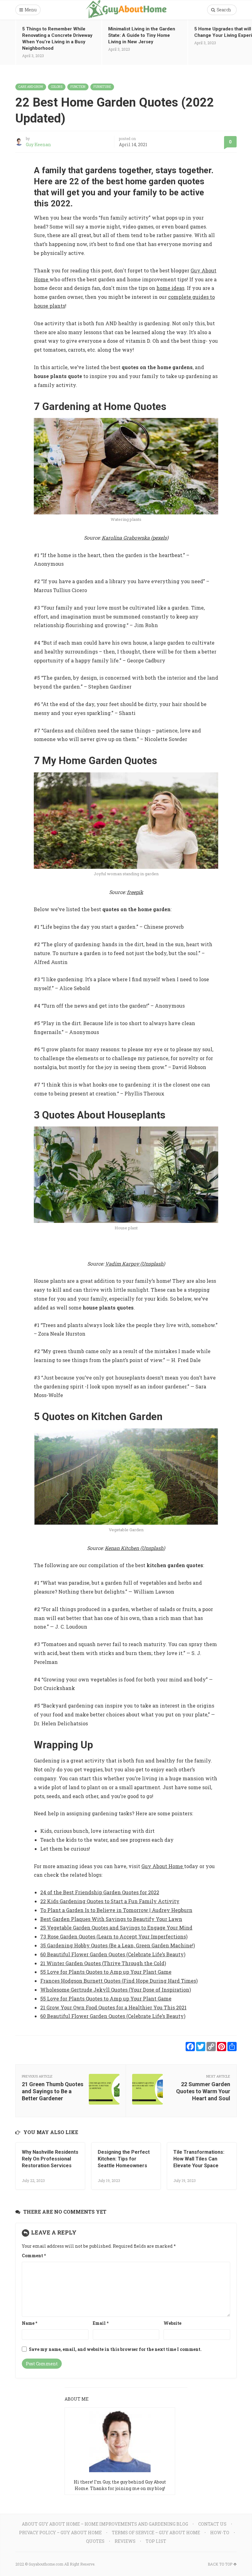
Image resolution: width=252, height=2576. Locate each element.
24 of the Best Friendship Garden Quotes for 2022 (100, 1892)
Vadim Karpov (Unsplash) (135, 1264)
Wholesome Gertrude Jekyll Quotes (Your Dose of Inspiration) (116, 1990)
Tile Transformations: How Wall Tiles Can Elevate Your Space (199, 2159)
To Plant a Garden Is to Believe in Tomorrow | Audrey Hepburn (116, 1910)
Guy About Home (163, 1866)
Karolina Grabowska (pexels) (135, 538)
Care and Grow (31, 87)
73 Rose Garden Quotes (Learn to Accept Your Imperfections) (114, 1936)
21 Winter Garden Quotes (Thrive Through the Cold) (103, 1963)
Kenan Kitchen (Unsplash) (135, 1548)
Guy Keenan (38, 144)
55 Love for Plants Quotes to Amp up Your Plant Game (106, 1972)
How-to (220, 2533)
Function (78, 87)
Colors (57, 87)
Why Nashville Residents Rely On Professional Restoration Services (50, 2159)
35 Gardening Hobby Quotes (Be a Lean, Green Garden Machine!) (118, 1945)
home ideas (170, 288)
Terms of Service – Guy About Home (156, 2533)
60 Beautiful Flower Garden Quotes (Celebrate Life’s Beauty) (113, 1954)
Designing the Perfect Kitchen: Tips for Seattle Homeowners (124, 2159)
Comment (34, 2256)
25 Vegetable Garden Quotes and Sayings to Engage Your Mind (116, 1928)
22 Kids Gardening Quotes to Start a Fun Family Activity (110, 1901)
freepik (135, 892)
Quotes (95, 2541)
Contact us (212, 2524)
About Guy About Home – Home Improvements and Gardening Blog (105, 2524)
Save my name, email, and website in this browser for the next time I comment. (115, 2349)
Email (101, 2323)
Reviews (125, 2541)
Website (172, 2323)
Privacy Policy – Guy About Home (60, 2533)
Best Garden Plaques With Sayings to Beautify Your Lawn (111, 1919)
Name (30, 2323)
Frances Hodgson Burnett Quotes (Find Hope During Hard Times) (119, 1981)
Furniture (102, 87)
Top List (156, 2541)
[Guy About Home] (126, 10)
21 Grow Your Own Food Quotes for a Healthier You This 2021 (113, 2007)
